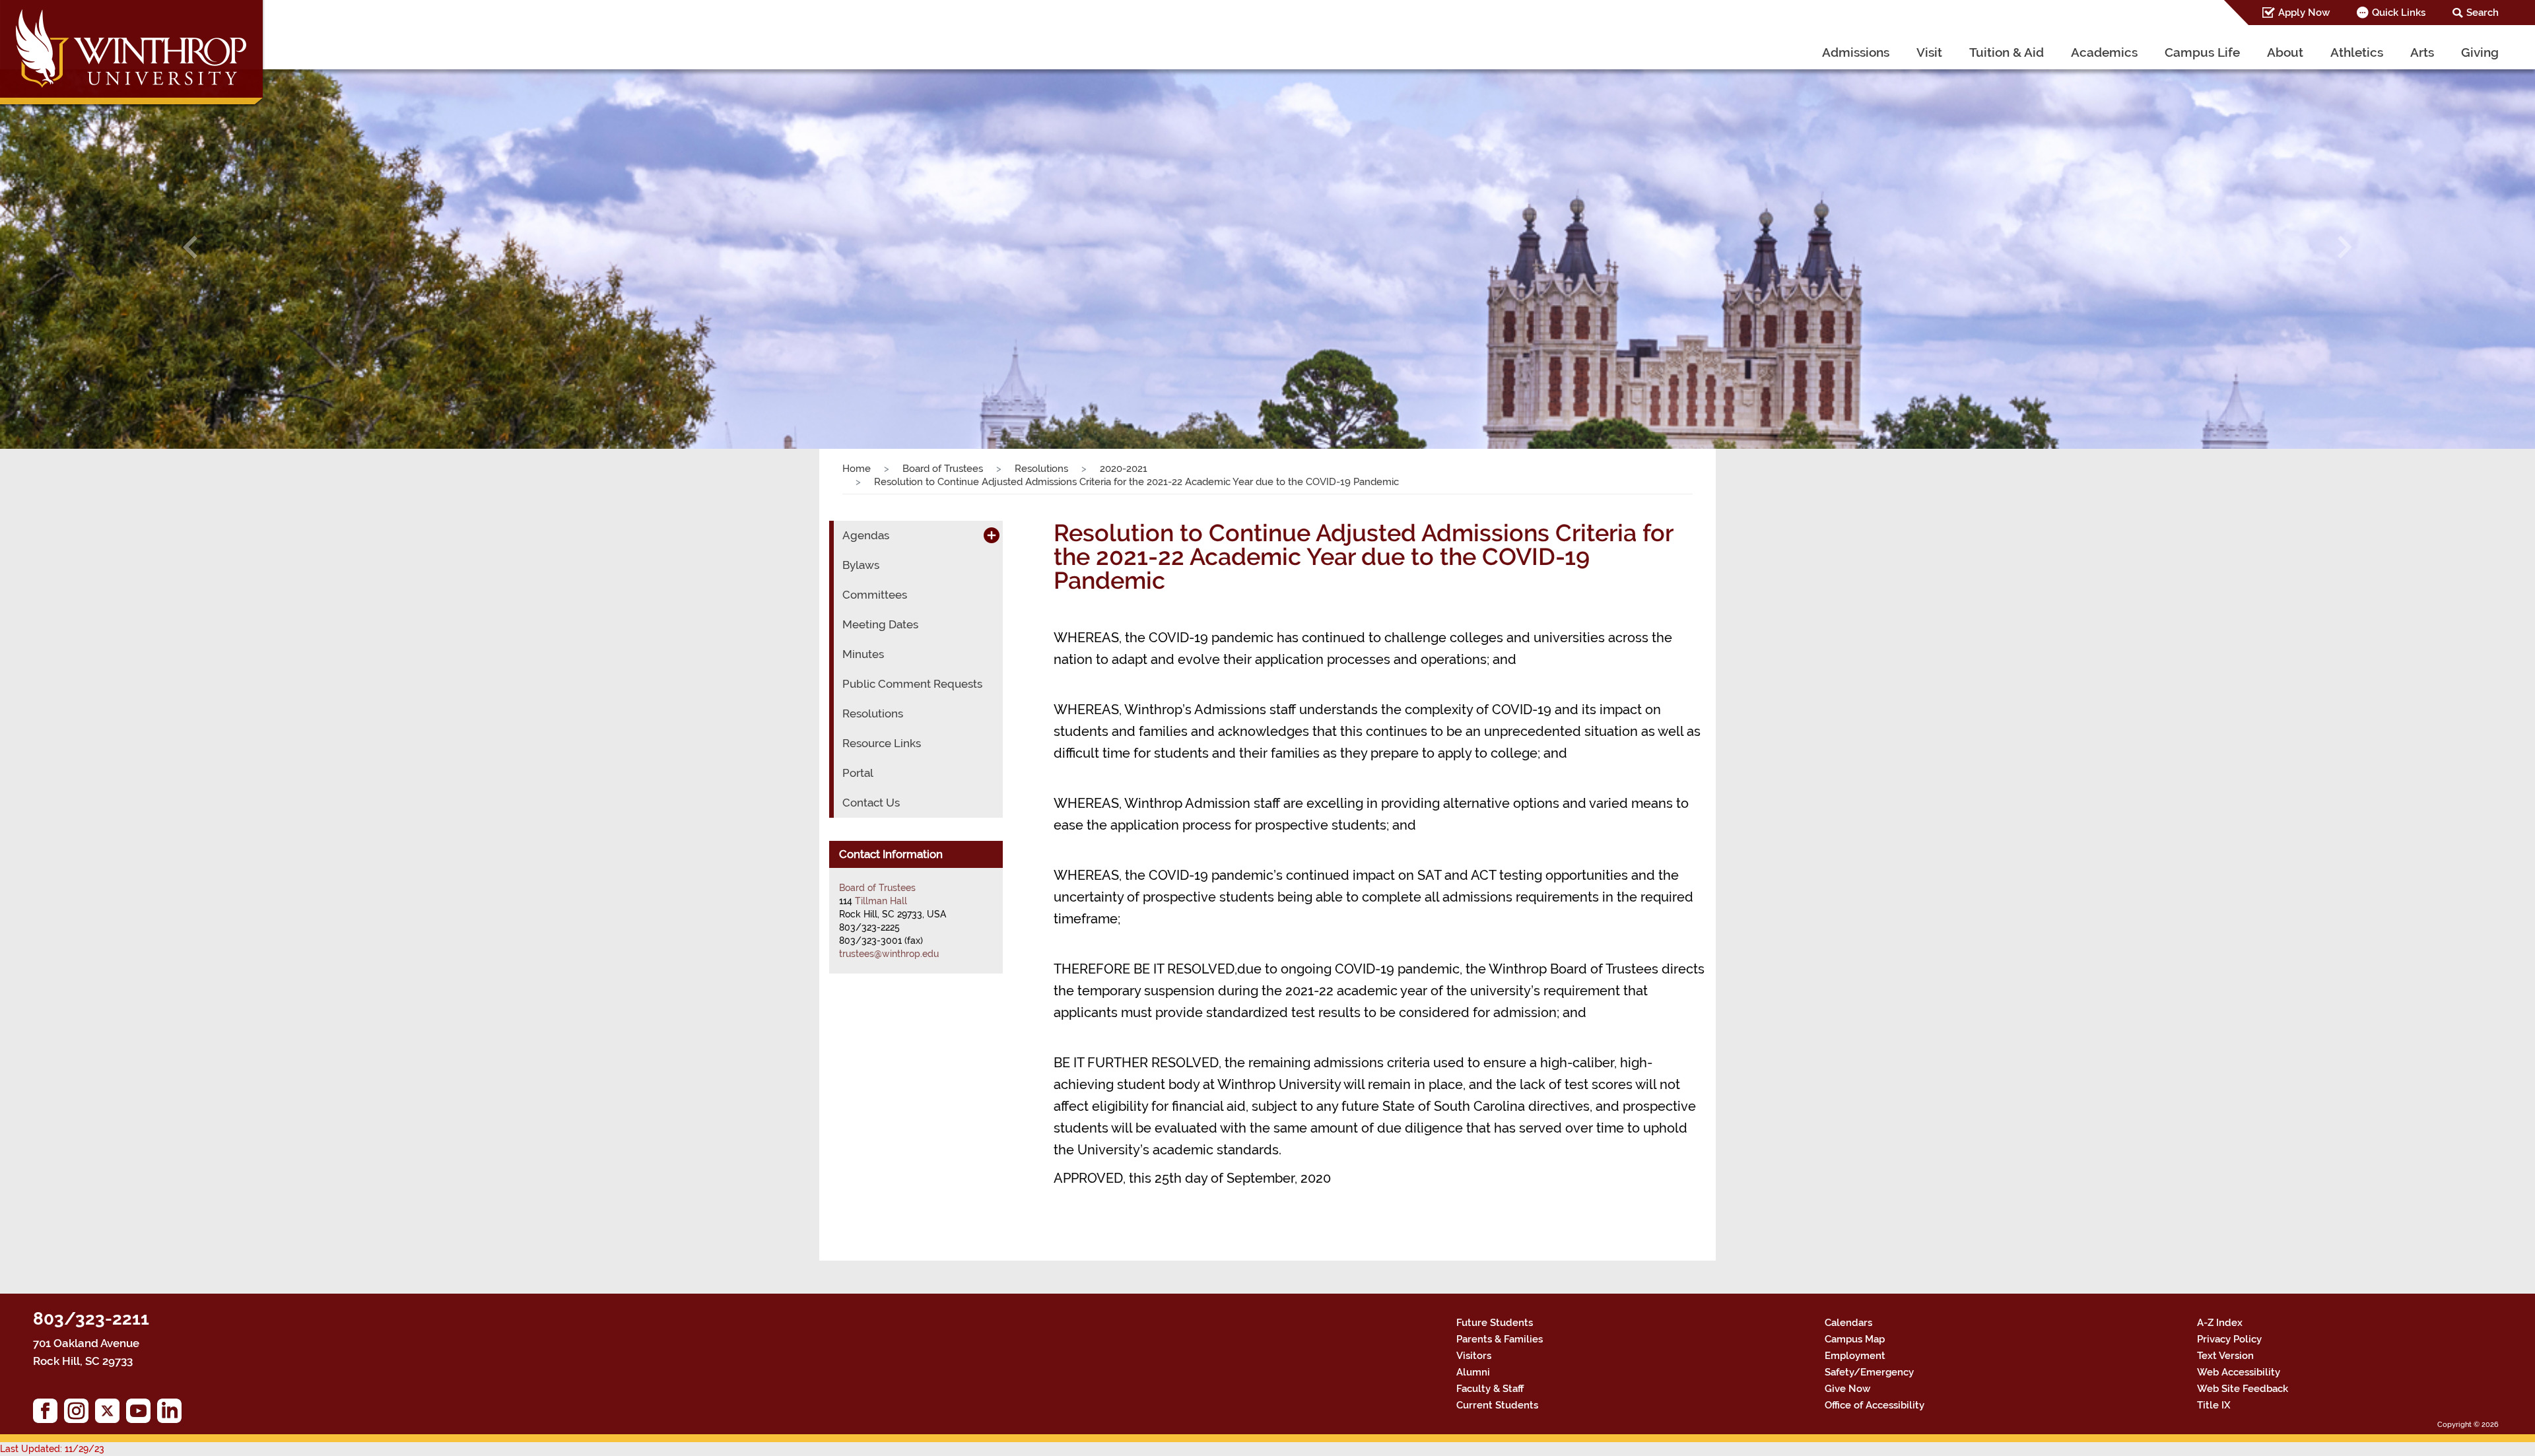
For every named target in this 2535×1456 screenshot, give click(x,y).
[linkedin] (173, 1414)
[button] (190, 247)
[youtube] (142, 1414)
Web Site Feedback (2243, 1389)
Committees (875, 595)
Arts (2422, 52)
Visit (1929, 52)
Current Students (1497, 1405)
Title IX (2214, 1405)
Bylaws (861, 565)
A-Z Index (2220, 1323)
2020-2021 (1124, 469)
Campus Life (2202, 52)
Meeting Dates (880, 624)
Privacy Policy (2229, 1339)
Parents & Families (1500, 1339)
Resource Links (882, 743)
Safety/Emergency (1869, 1372)
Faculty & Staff (1490, 1389)
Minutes (863, 654)
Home (857, 469)
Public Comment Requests (912, 684)
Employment (1855, 1356)
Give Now (1847, 1389)
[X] (111, 1414)
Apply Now (2304, 13)
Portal (858, 773)
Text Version (2225, 1356)
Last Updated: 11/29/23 (52, 1449)
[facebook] (49, 1414)
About (2285, 52)
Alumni (1473, 1372)
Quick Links (2399, 13)
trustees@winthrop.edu (889, 954)
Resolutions (1041, 469)
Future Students (1495, 1323)
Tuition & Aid (2007, 52)
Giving (2480, 52)
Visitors (1474, 1356)
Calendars (1848, 1323)
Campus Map (1855, 1339)
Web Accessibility (2239, 1372)
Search (2483, 13)
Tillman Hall (881, 901)
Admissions (1856, 52)
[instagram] (80, 1414)
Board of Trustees (943, 469)
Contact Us (871, 803)
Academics (2104, 52)
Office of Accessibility (1875, 1405)
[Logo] (133, 56)
